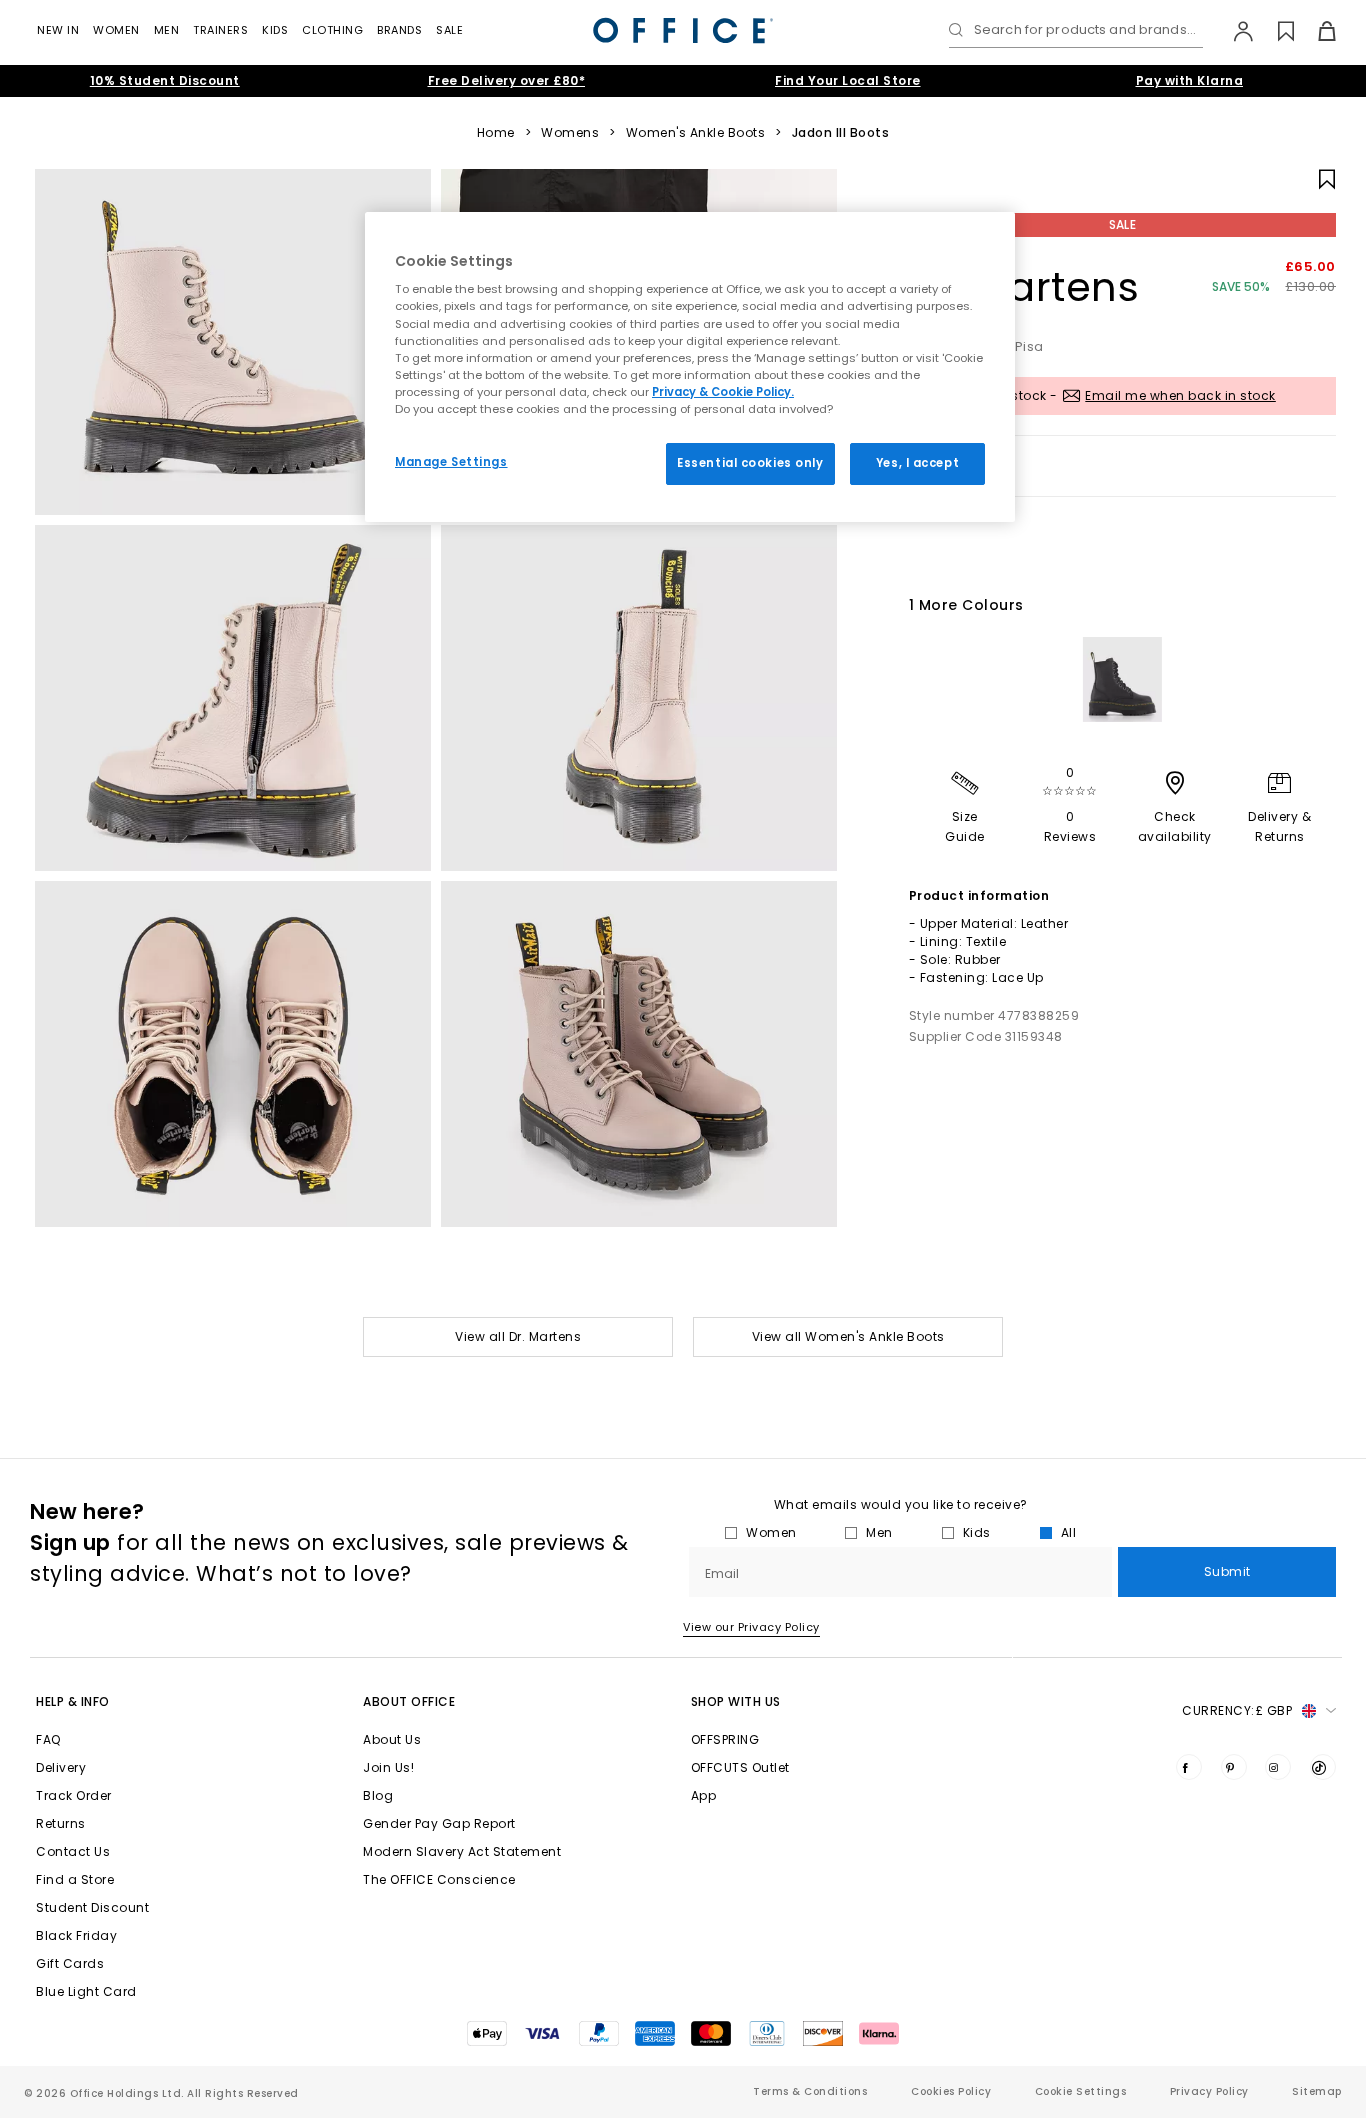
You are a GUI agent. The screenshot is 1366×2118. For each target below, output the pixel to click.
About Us (392, 1739)
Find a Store (75, 1879)
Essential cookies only (750, 463)
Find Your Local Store (848, 80)
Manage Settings (451, 462)
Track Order (74, 1795)
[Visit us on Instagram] (1278, 1767)
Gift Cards (70, 1963)
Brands (399, 30)
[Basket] (1315, 31)
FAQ (48, 1739)
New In (58, 30)
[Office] (683, 30)
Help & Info (73, 1701)
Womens (570, 133)
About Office (409, 1701)
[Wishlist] (1274, 31)
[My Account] (1233, 31)
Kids (275, 30)
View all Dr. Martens (518, 1336)
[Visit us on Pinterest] (1234, 1767)
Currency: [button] (1237, 1710)
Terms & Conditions (810, 2091)
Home (496, 133)
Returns (61, 1823)
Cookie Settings (1081, 2091)
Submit (1227, 1571)
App (704, 1795)
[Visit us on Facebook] (1189, 1767)
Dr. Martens (1024, 287)
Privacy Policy (1209, 2091)
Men (167, 30)
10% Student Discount (165, 80)
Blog (378, 1795)
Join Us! (388, 1767)
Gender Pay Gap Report (439, 1823)
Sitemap (1317, 2091)
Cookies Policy (951, 2091)
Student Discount (92, 1907)
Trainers (220, 30)
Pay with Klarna (1190, 80)
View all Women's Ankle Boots (848, 1336)
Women (116, 30)
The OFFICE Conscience (439, 1879)
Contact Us (73, 1851)
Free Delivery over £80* (507, 80)
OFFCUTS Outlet (740, 1767)
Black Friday (76, 1935)
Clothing (332, 30)
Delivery (61, 1767)
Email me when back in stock (1180, 395)
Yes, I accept (917, 463)
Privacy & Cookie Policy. (723, 392)
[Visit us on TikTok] (1323, 1767)
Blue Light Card (86, 1991)
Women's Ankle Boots (696, 133)
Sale (449, 30)
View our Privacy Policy (751, 1627)
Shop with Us (736, 1701)
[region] (690, 367)
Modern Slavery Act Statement (462, 1851)
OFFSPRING (725, 1739)
